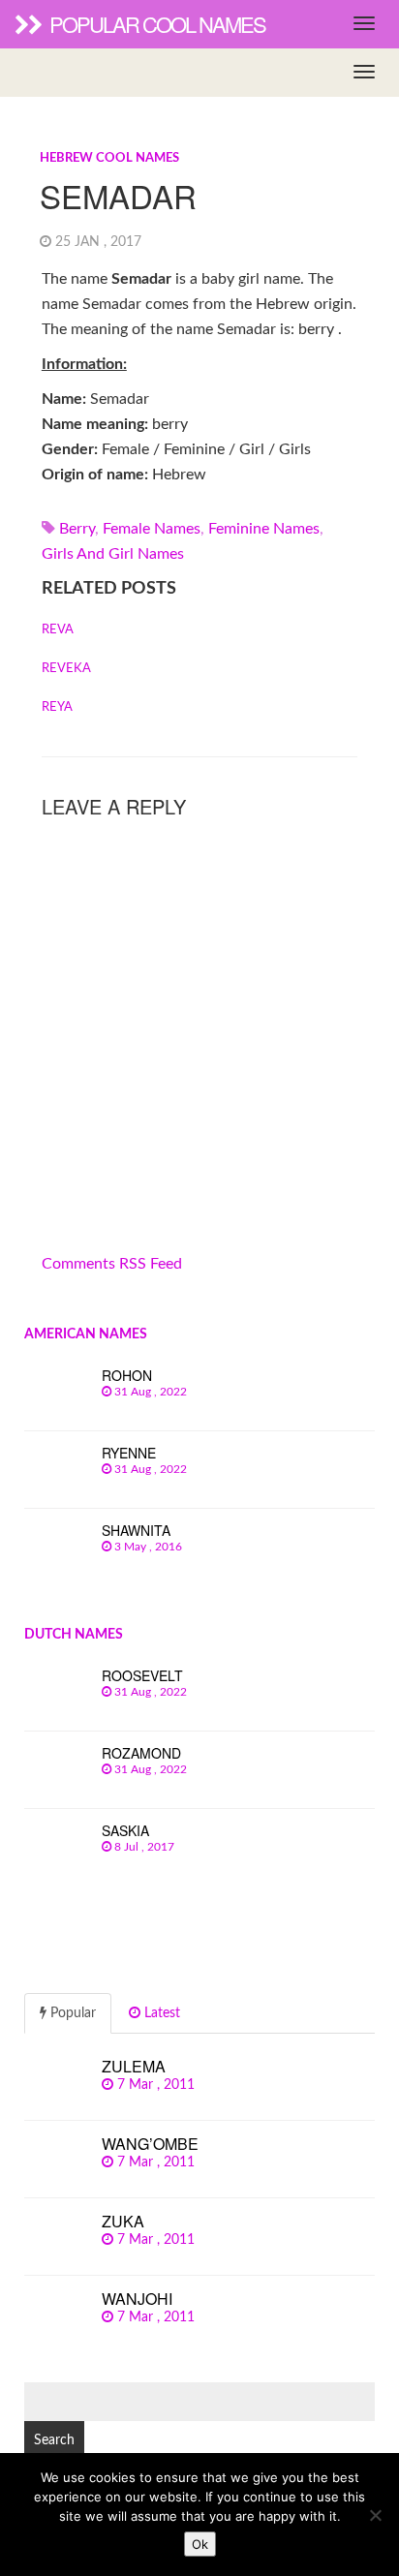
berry (77, 529)
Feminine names (264, 529)
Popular (71, 2013)
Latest (160, 2013)
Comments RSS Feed (112, 1264)
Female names (152, 529)
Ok (200, 2544)
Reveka (66, 669)
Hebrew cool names (109, 158)
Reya (57, 707)
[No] (375, 2515)
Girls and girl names (113, 554)
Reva (58, 630)
